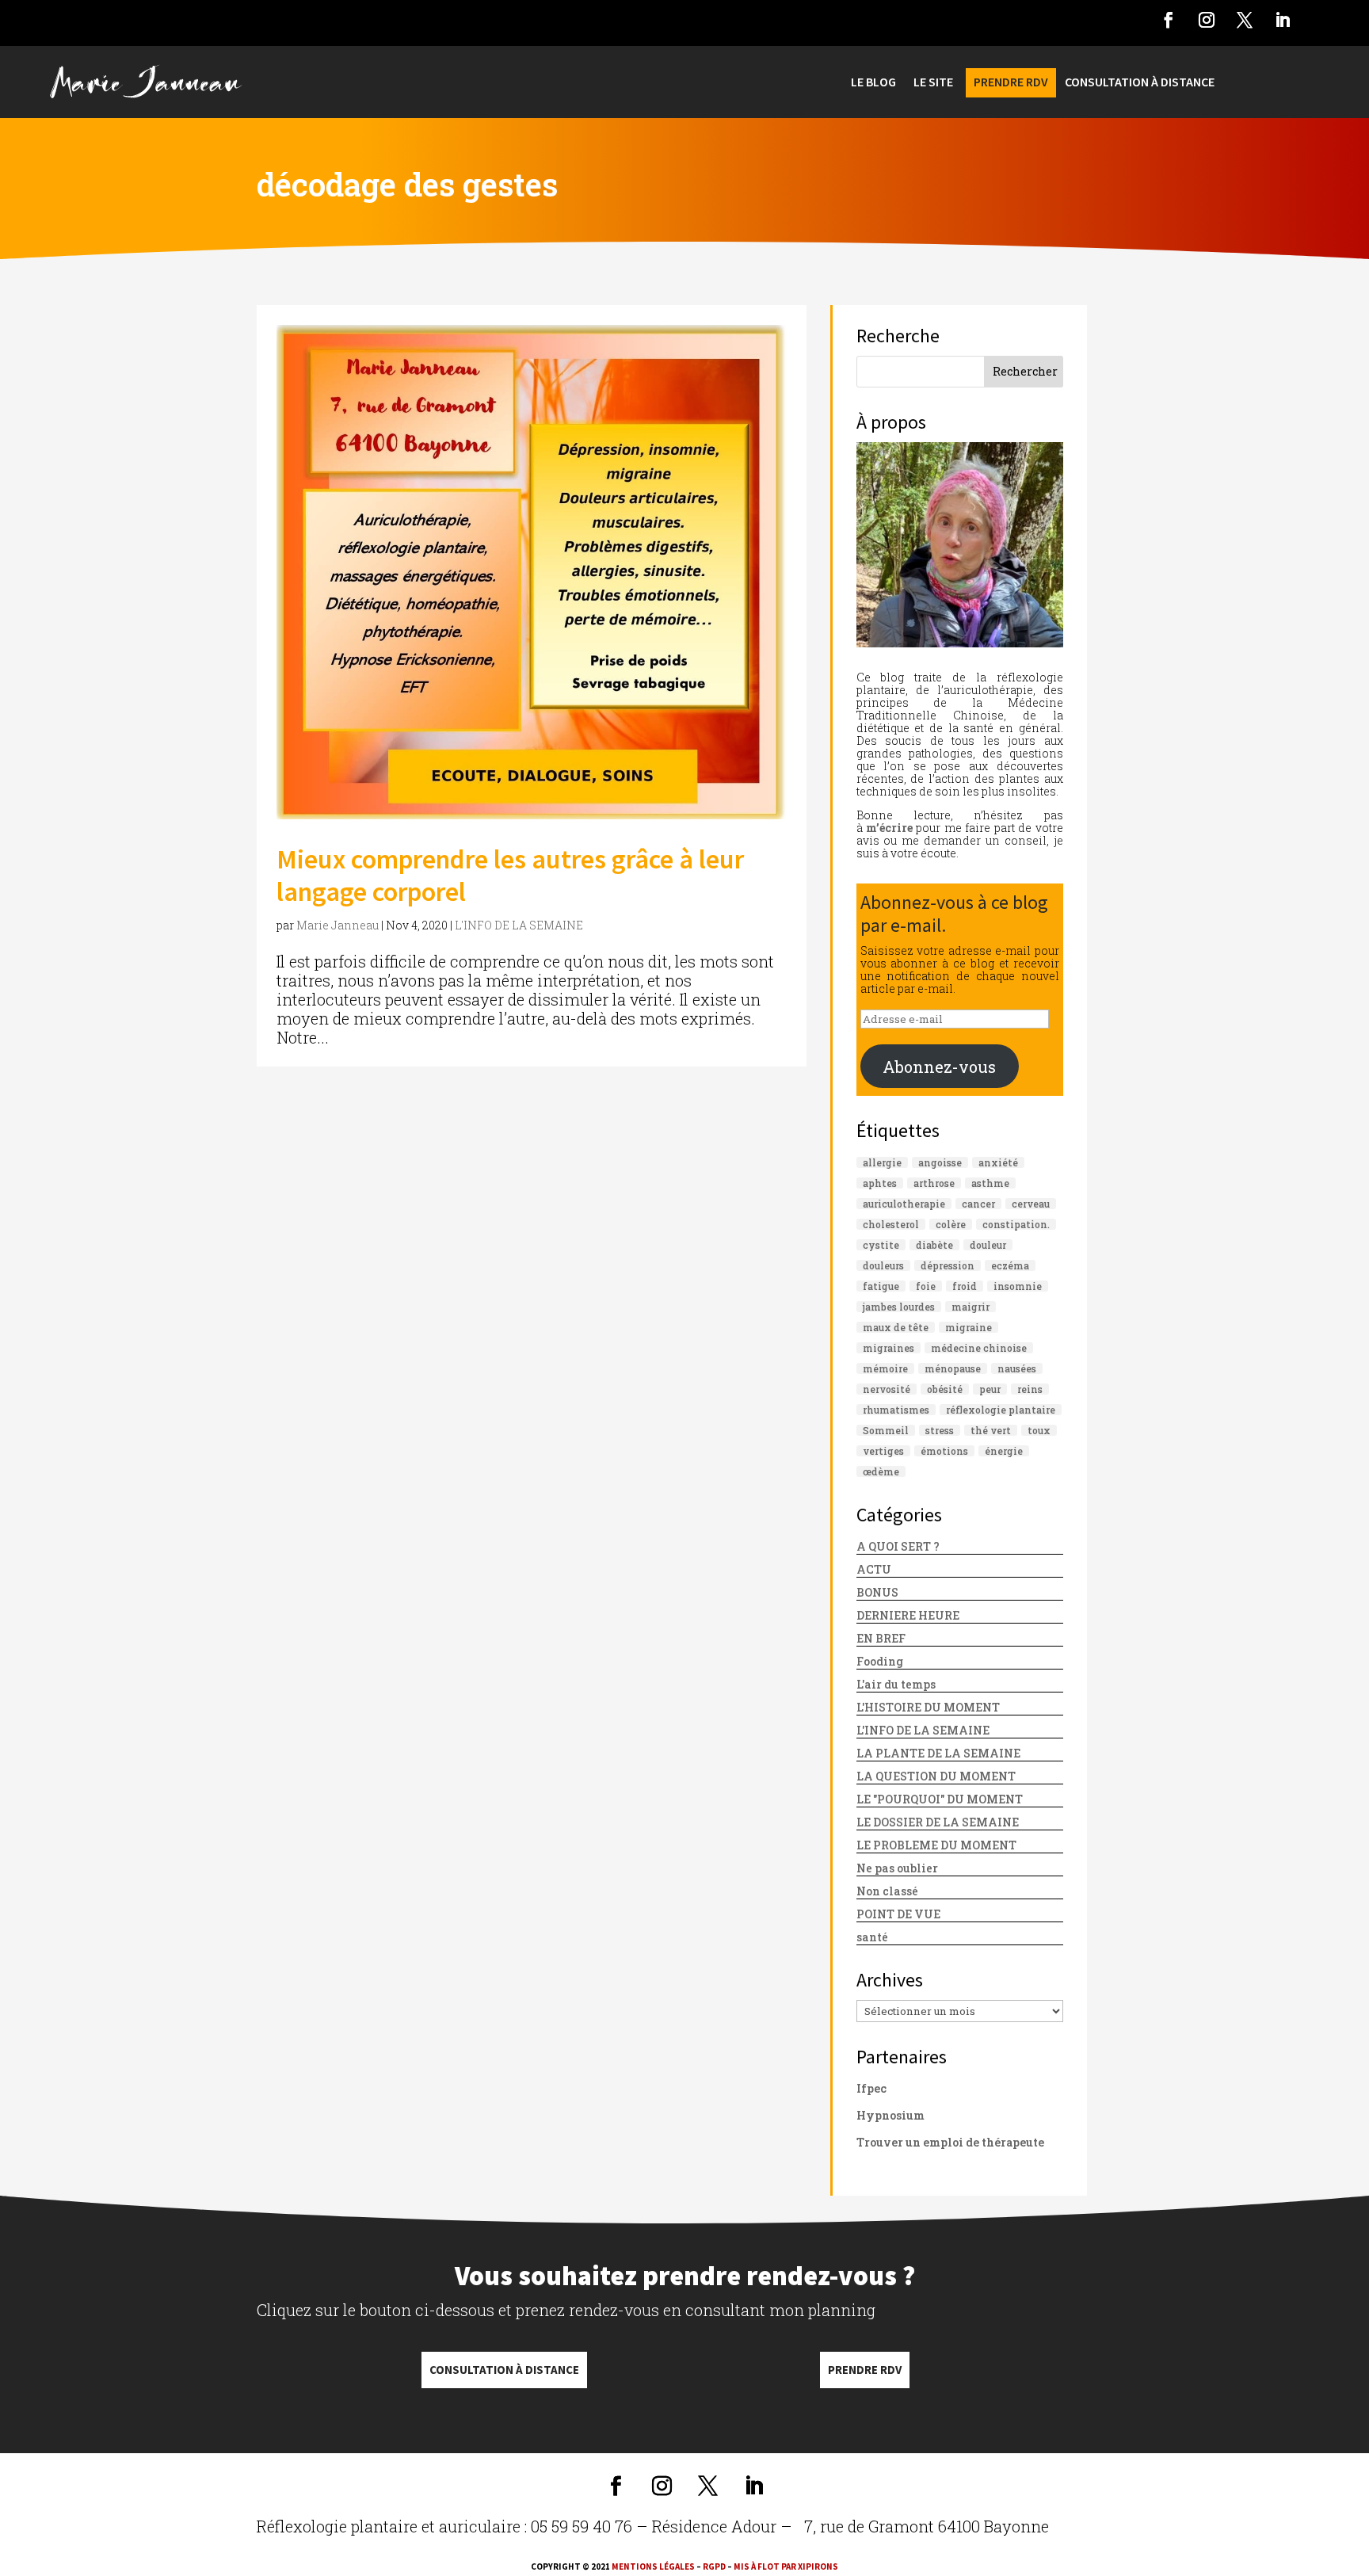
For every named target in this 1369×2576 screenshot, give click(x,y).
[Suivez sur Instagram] (1207, 20)
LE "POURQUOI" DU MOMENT (940, 1799)
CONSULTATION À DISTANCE (1140, 83)
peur (990, 1389)
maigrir (971, 1307)
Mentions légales (653, 2566)
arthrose (934, 1183)
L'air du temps (896, 1684)
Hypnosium (890, 2115)
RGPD (714, 2566)
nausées (1017, 1368)
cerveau (1031, 1204)
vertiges (883, 1451)
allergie (882, 1162)
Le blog (873, 83)
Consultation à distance (504, 2370)
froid (965, 1286)
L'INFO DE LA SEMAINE (519, 925)
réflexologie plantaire (1001, 1410)
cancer (978, 1204)
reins (1030, 1389)
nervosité (887, 1389)
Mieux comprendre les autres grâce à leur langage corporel (510, 875)
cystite (881, 1245)
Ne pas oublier (897, 1868)
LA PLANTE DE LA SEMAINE (938, 1753)
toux (1039, 1430)
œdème (881, 1471)
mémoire (885, 1368)
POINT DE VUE (898, 1914)
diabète (934, 1245)
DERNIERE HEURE (908, 1615)
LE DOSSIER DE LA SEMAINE (938, 1822)
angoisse (940, 1162)
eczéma (1010, 1265)
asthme (990, 1183)
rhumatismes (896, 1410)
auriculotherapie (904, 1204)
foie (926, 1286)
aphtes (880, 1183)
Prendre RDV (865, 2370)
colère (951, 1224)
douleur (988, 1245)
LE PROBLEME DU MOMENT (936, 1845)
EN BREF (881, 1638)
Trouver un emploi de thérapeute (950, 2142)
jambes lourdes (899, 1307)
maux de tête (896, 1327)
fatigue (881, 1286)
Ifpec (871, 2088)
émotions (944, 1451)
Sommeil (886, 1430)
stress (940, 1430)
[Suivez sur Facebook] (1169, 20)
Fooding (880, 1661)
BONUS (877, 1592)
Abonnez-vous (939, 1067)
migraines (889, 1348)
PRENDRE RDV (1011, 83)
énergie (1004, 1451)
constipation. (1016, 1224)
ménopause (953, 1368)
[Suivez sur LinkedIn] (1283, 20)
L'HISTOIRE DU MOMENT (928, 1707)
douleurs (883, 1265)
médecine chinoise (979, 1348)
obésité (945, 1389)
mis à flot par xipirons (786, 2566)
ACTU (874, 1569)
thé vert (991, 1430)
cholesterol (891, 1224)
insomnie (1018, 1286)
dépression (948, 1265)
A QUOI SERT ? (898, 1546)
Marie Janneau (337, 925)
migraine (969, 1327)
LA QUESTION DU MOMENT (936, 1776)
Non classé (887, 1891)
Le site (933, 83)
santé (872, 1937)
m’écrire (889, 828)
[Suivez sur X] (1245, 20)
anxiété (998, 1162)
